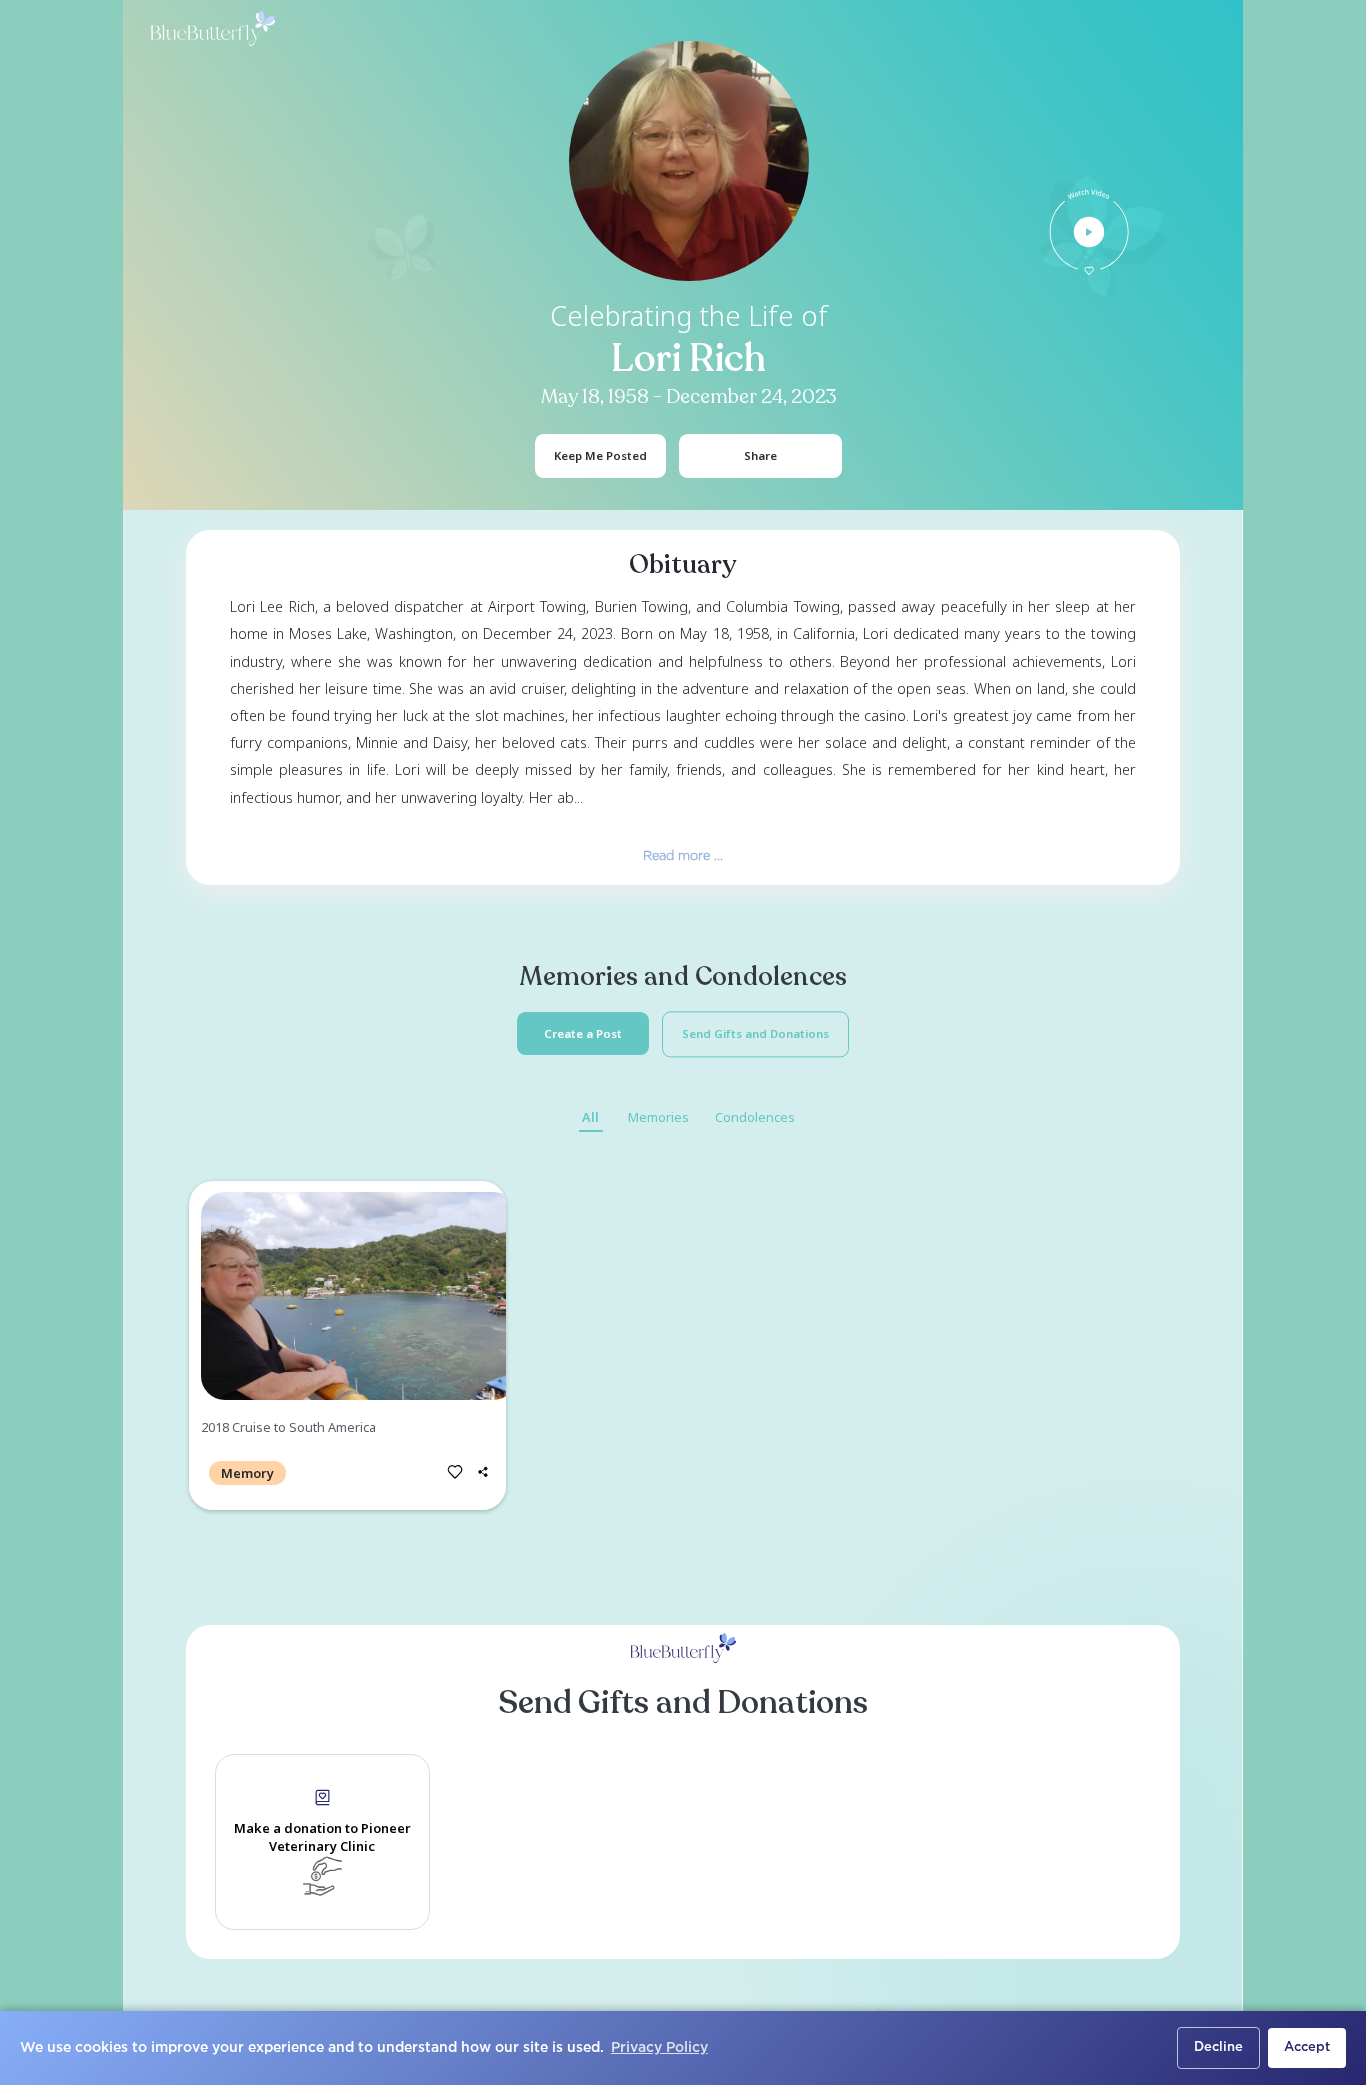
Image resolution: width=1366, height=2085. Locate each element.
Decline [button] (1218, 2047)
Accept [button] (1307, 2047)
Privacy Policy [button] (659, 2048)
